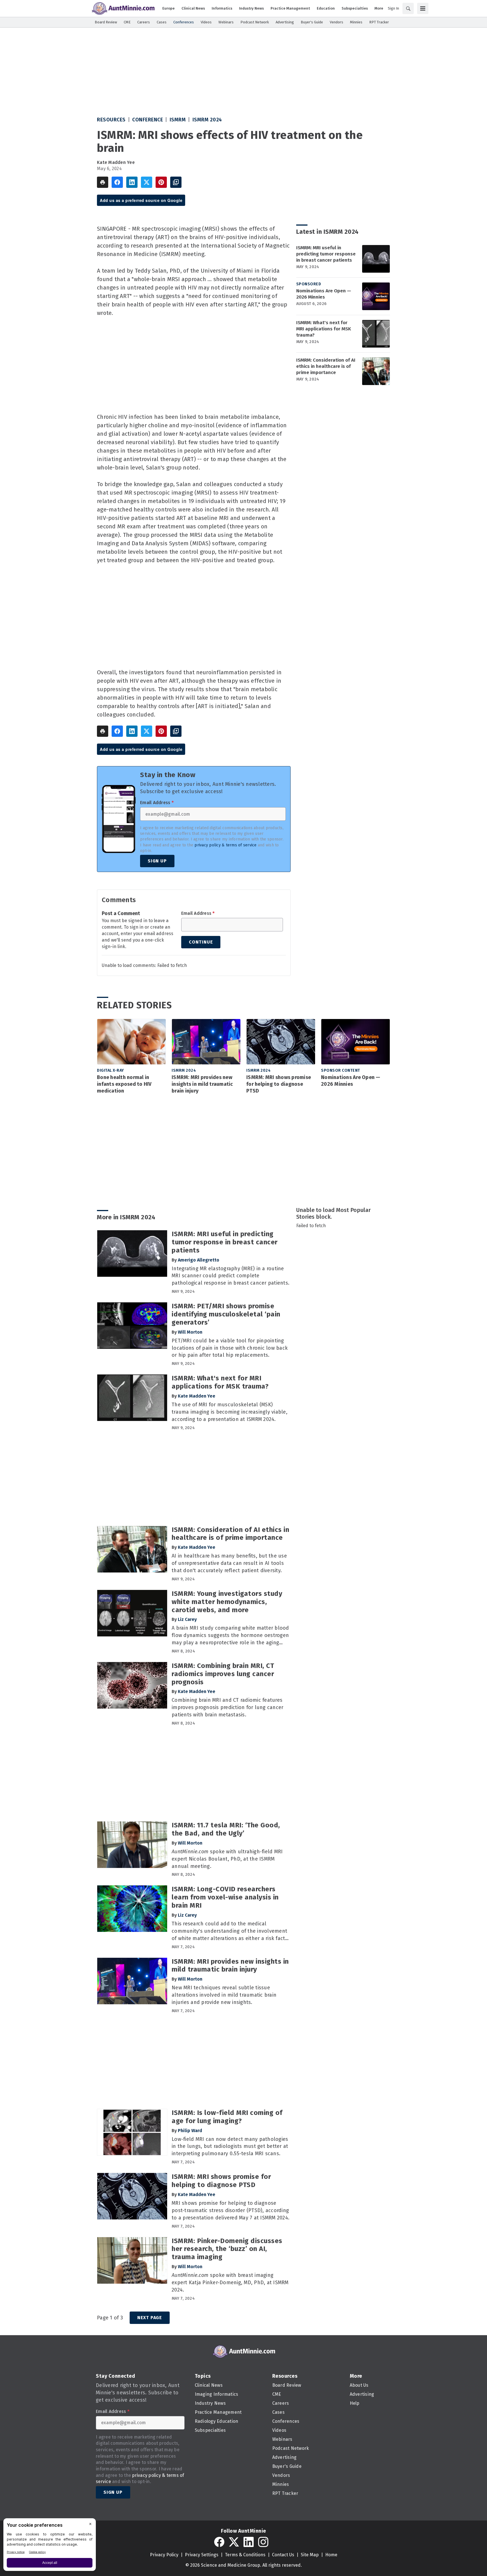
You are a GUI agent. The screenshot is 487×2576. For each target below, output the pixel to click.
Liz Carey (187, 1619)
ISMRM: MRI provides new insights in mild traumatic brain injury (202, 1084)
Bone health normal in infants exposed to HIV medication (124, 1084)
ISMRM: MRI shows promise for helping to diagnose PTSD (279, 1084)
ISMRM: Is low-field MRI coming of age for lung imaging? (227, 2117)
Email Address (157, 803)
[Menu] (423, 8)
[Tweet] (147, 182)
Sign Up (157, 861)
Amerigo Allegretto (199, 1260)
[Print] (103, 182)
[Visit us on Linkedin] (249, 2542)
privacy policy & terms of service (225, 845)
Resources (111, 120)
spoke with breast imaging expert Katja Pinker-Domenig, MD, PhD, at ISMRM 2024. (230, 2283)
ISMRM (178, 120)
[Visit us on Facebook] (219, 2542)
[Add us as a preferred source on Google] (176, 182)
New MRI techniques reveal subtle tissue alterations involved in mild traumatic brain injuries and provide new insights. (224, 1995)
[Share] (117, 182)
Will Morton (190, 1332)
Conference (148, 120)
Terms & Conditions (245, 2555)
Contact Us (283, 2555)
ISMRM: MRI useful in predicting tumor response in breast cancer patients (326, 254)
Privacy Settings (202, 2555)
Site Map (310, 2555)
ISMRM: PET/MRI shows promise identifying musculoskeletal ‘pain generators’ (226, 1314)
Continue (201, 942)
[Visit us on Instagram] (263, 2542)
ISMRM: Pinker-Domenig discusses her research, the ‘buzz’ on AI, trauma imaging (227, 2249)
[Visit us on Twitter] (234, 2542)
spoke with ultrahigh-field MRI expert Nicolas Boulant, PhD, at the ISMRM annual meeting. (227, 1859)
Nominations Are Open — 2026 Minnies (324, 294)
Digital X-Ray (110, 1070)
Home (331, 2555)
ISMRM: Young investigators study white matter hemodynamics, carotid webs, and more (227, 1602)
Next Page (150, 2318)
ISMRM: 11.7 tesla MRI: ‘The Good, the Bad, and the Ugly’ (226, 1829)
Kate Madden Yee (116, 162)
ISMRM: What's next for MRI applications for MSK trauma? (324, 329)
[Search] (408, 8)
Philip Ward (190, 2131)
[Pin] (161, 182)
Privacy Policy (164, 2555)
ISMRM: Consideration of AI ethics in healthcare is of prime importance (326, 366)
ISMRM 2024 (207, 120)
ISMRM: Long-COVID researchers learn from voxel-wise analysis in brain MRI (225, 1897)
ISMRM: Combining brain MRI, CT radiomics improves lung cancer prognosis (223, 1674)
